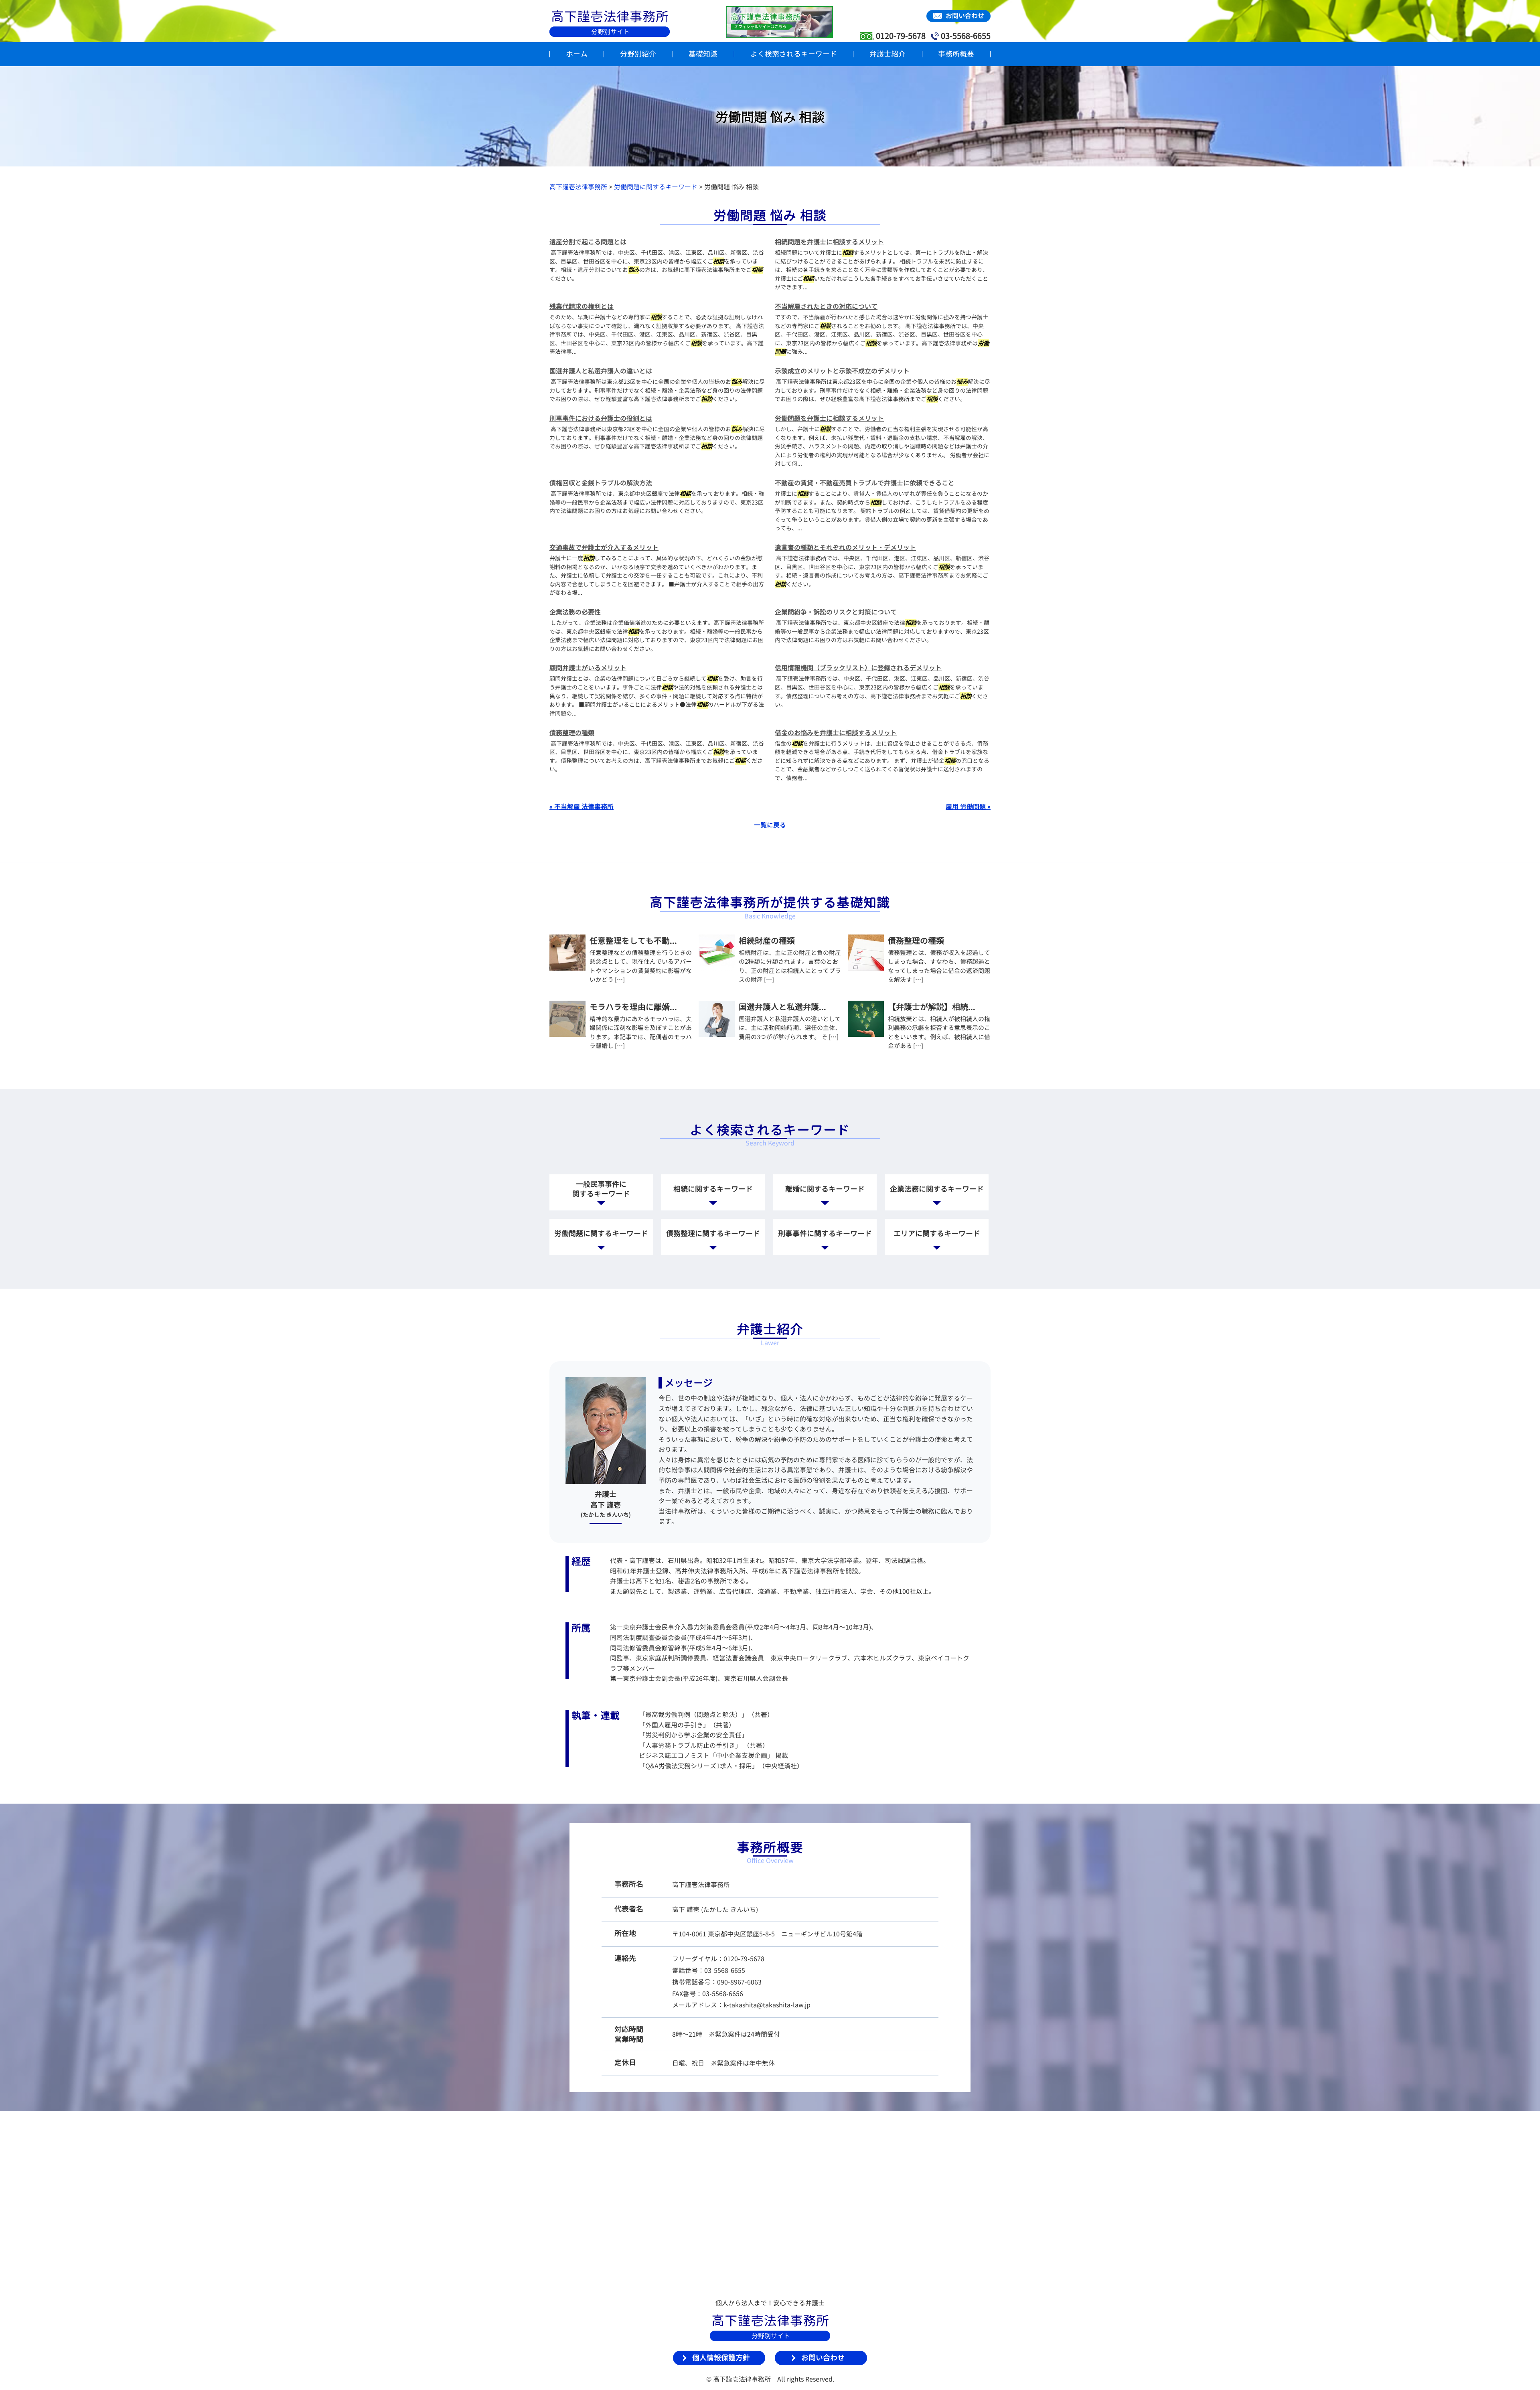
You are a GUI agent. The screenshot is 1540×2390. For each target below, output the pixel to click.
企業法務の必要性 (575, 612)
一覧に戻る (770, 825)
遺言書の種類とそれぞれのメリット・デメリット (845, 547)
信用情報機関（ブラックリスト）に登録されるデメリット (858, 668)
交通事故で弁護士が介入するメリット (604, 547)
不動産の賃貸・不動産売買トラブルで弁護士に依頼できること (865, 483)
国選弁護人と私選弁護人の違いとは (601, 371)
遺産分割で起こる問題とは (588, 242)
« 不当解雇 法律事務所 (582, 807)
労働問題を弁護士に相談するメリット (829, 418)
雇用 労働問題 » (968, 807)
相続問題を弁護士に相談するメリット (829, 242)
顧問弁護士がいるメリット (588, 668)
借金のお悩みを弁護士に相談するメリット (836, 733)
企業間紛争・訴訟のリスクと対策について (836, 612)
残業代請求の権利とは (582, 306)
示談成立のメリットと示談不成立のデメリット (842, 371)
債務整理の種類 (572, 733)
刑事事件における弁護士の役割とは (601, 418)
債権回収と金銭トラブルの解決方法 (601, 483)
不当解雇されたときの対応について (826, 306)
